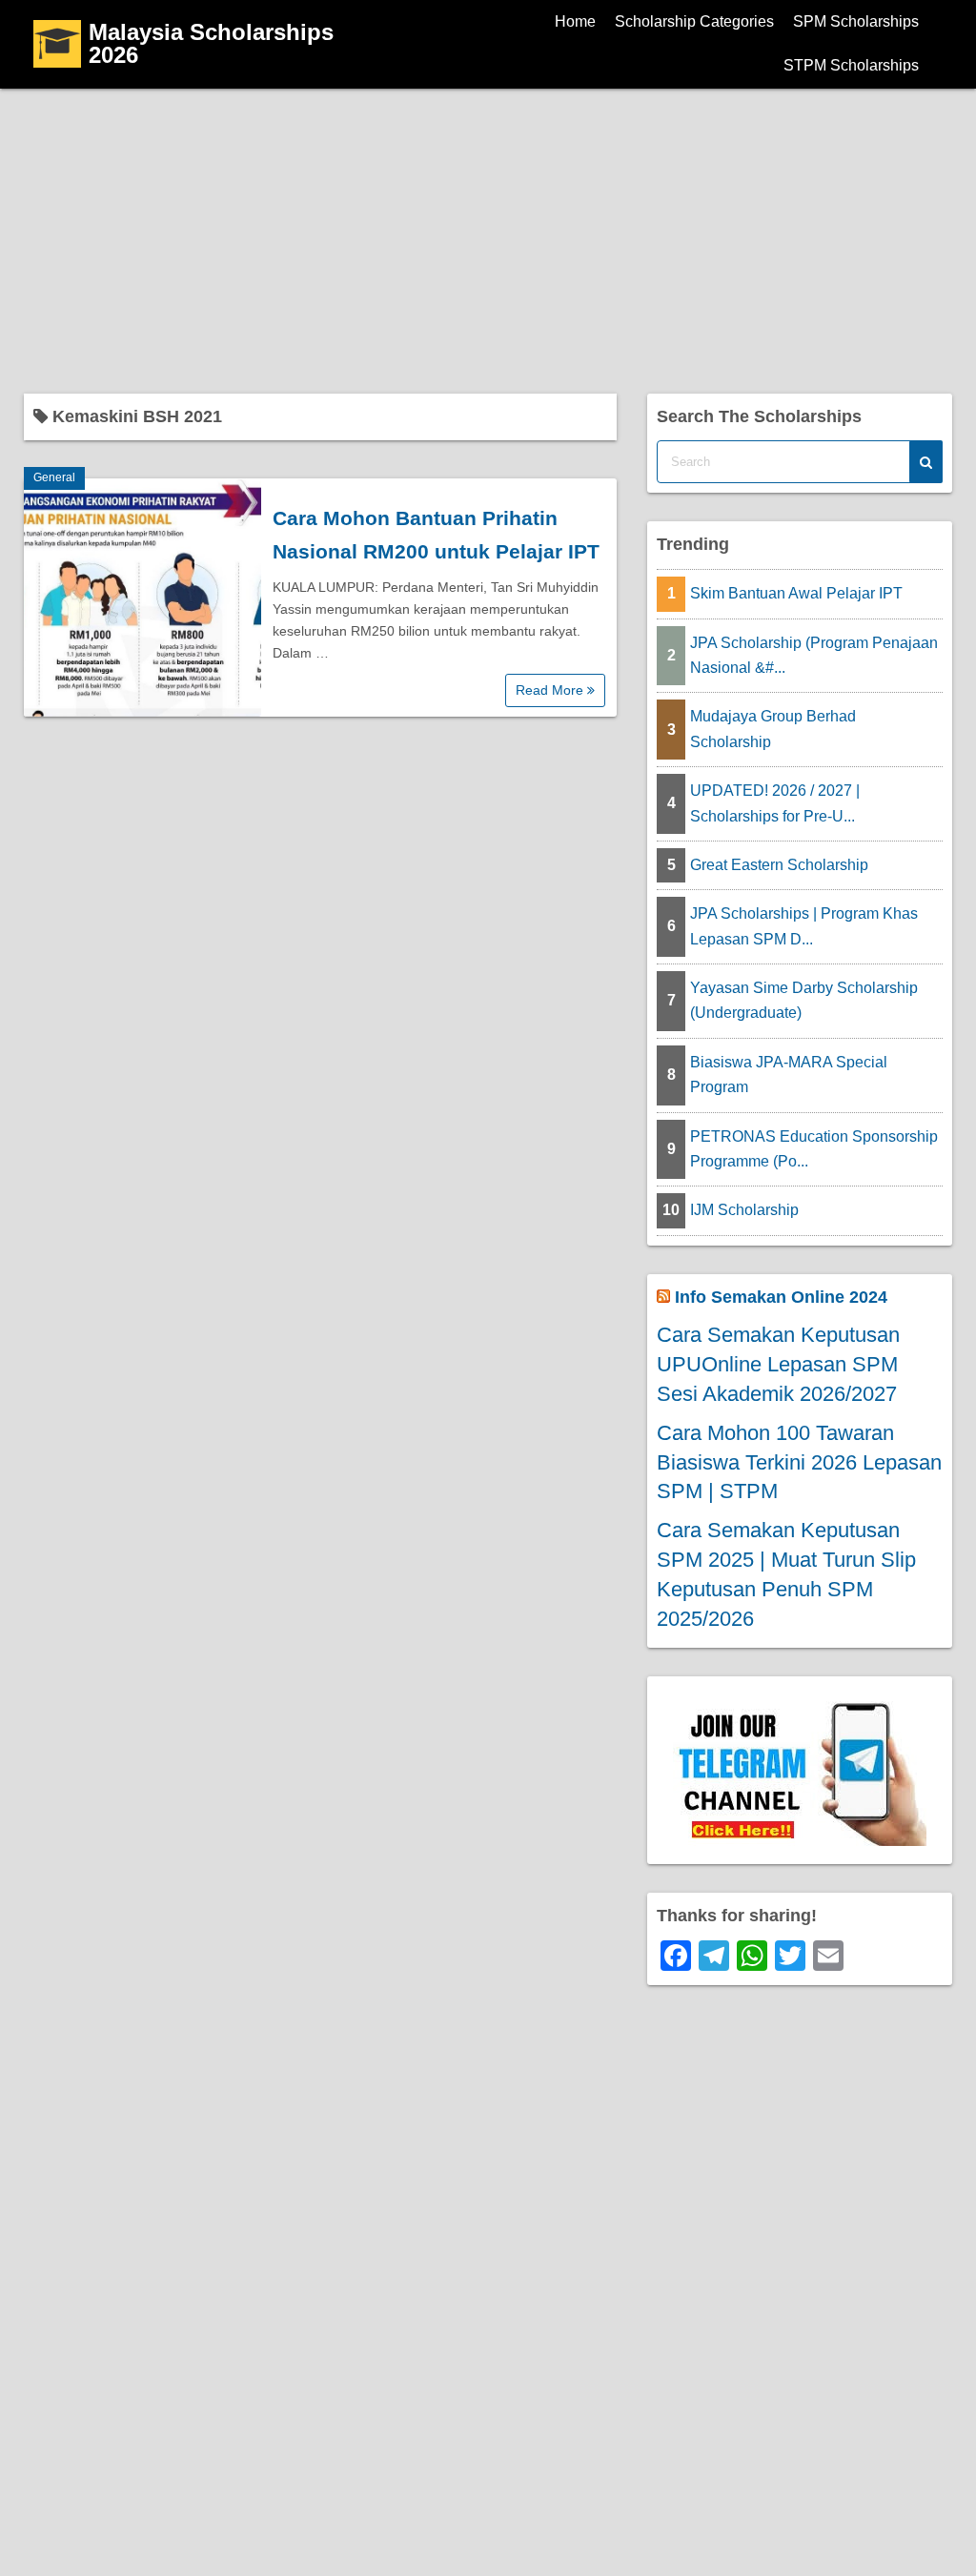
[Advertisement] (488, 232)
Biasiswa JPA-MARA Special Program (789, 1075)
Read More (551, 690)
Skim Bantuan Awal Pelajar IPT (796, 593)
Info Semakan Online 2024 (781, 1297)
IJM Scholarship (744, 1210)
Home (575, 21)
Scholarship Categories (694, 21)
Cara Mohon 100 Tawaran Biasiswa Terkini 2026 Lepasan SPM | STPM (799, 1462)
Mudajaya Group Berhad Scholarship (773, 729)
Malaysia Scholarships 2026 (211, 43)
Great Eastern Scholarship (779, 865)
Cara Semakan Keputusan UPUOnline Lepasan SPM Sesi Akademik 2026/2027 (778, 1364)
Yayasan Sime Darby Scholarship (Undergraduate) (804, 1000)
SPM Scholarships (856, 21)
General (54, 477)
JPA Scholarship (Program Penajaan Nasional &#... (814, 655)
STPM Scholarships (851, 65)
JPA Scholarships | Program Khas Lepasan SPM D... (804, 926)
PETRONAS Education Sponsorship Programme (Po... (814, 1149)
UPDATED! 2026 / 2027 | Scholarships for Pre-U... (775, 803)
